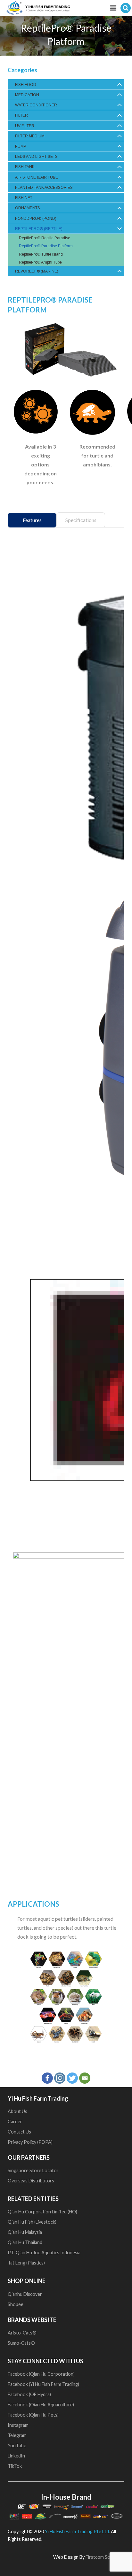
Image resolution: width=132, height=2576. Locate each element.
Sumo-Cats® (21, 2343)
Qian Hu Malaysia (25, 2232)
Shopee (16, 2304)
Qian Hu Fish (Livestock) (32, 2222)
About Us (17, 2111)
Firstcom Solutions (105, 2557)
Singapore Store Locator (33, 2170)
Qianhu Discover (25, 2294)
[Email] (85, 2078)
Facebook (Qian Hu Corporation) (41, 2374)
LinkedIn (16, 2456)
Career (15, 2122)
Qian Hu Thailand (25, 2242)
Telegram (17, 2435)
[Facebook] (47, 2078)
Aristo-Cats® (22, 2333)
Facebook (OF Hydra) (29, 2394)
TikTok (15, 2466)
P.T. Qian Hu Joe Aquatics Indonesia (44, 2253)
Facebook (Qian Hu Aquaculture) (41, 2405)
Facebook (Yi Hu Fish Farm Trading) (43, 2384)
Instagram (18, 2425)
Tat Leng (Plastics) (26, 2263)
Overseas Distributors (31, 2181)
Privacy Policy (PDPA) (30, 2142)
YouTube (17, 2445)
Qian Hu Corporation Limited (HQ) (42, 2212)
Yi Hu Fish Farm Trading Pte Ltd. (77, 2531)
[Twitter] (72, 2078)
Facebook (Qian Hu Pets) (33, 2415)
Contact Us (19, 2132)
